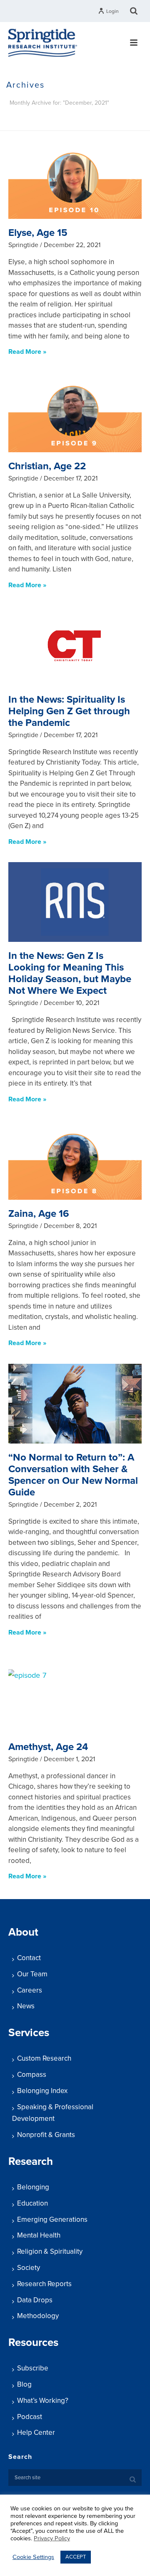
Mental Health (39, 2235)
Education (32, 2203)
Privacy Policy (52, 2538)
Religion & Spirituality (50, 2251)
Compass (32, 2075)
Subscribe (33, 2368)
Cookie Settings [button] (33, 2557)
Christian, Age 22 (47, 466)
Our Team (32, 1974)
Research (31, 2161)
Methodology (38, 2316)
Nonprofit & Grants (46, 2135)
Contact (29, 1958)
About (23, 1932)
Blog (24, 2384)
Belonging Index (42, 2091)
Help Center (36, 2433)
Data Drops (35, 2300)
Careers (30, 1990)
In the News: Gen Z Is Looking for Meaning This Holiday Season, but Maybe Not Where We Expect (70, 973)
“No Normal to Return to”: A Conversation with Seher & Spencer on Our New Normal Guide (73, 1475)
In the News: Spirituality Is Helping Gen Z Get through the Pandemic (69, 711)
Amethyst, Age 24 (48, 1747)
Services (29, 2033)
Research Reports (44, 2284)
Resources (33, 2342)
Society (29, 2268)
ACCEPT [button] (76, 2557)
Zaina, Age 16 (39, 1214)
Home (35, 125)
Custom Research (44, 2058)
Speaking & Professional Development (53, 2113)
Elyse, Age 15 (38, 233)
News (26, 2006)
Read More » (27, 352)
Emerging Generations (52, 2219)
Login (112, 11)
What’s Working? (43, 2401)
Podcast (30, 2417)
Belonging (33, 2187)
